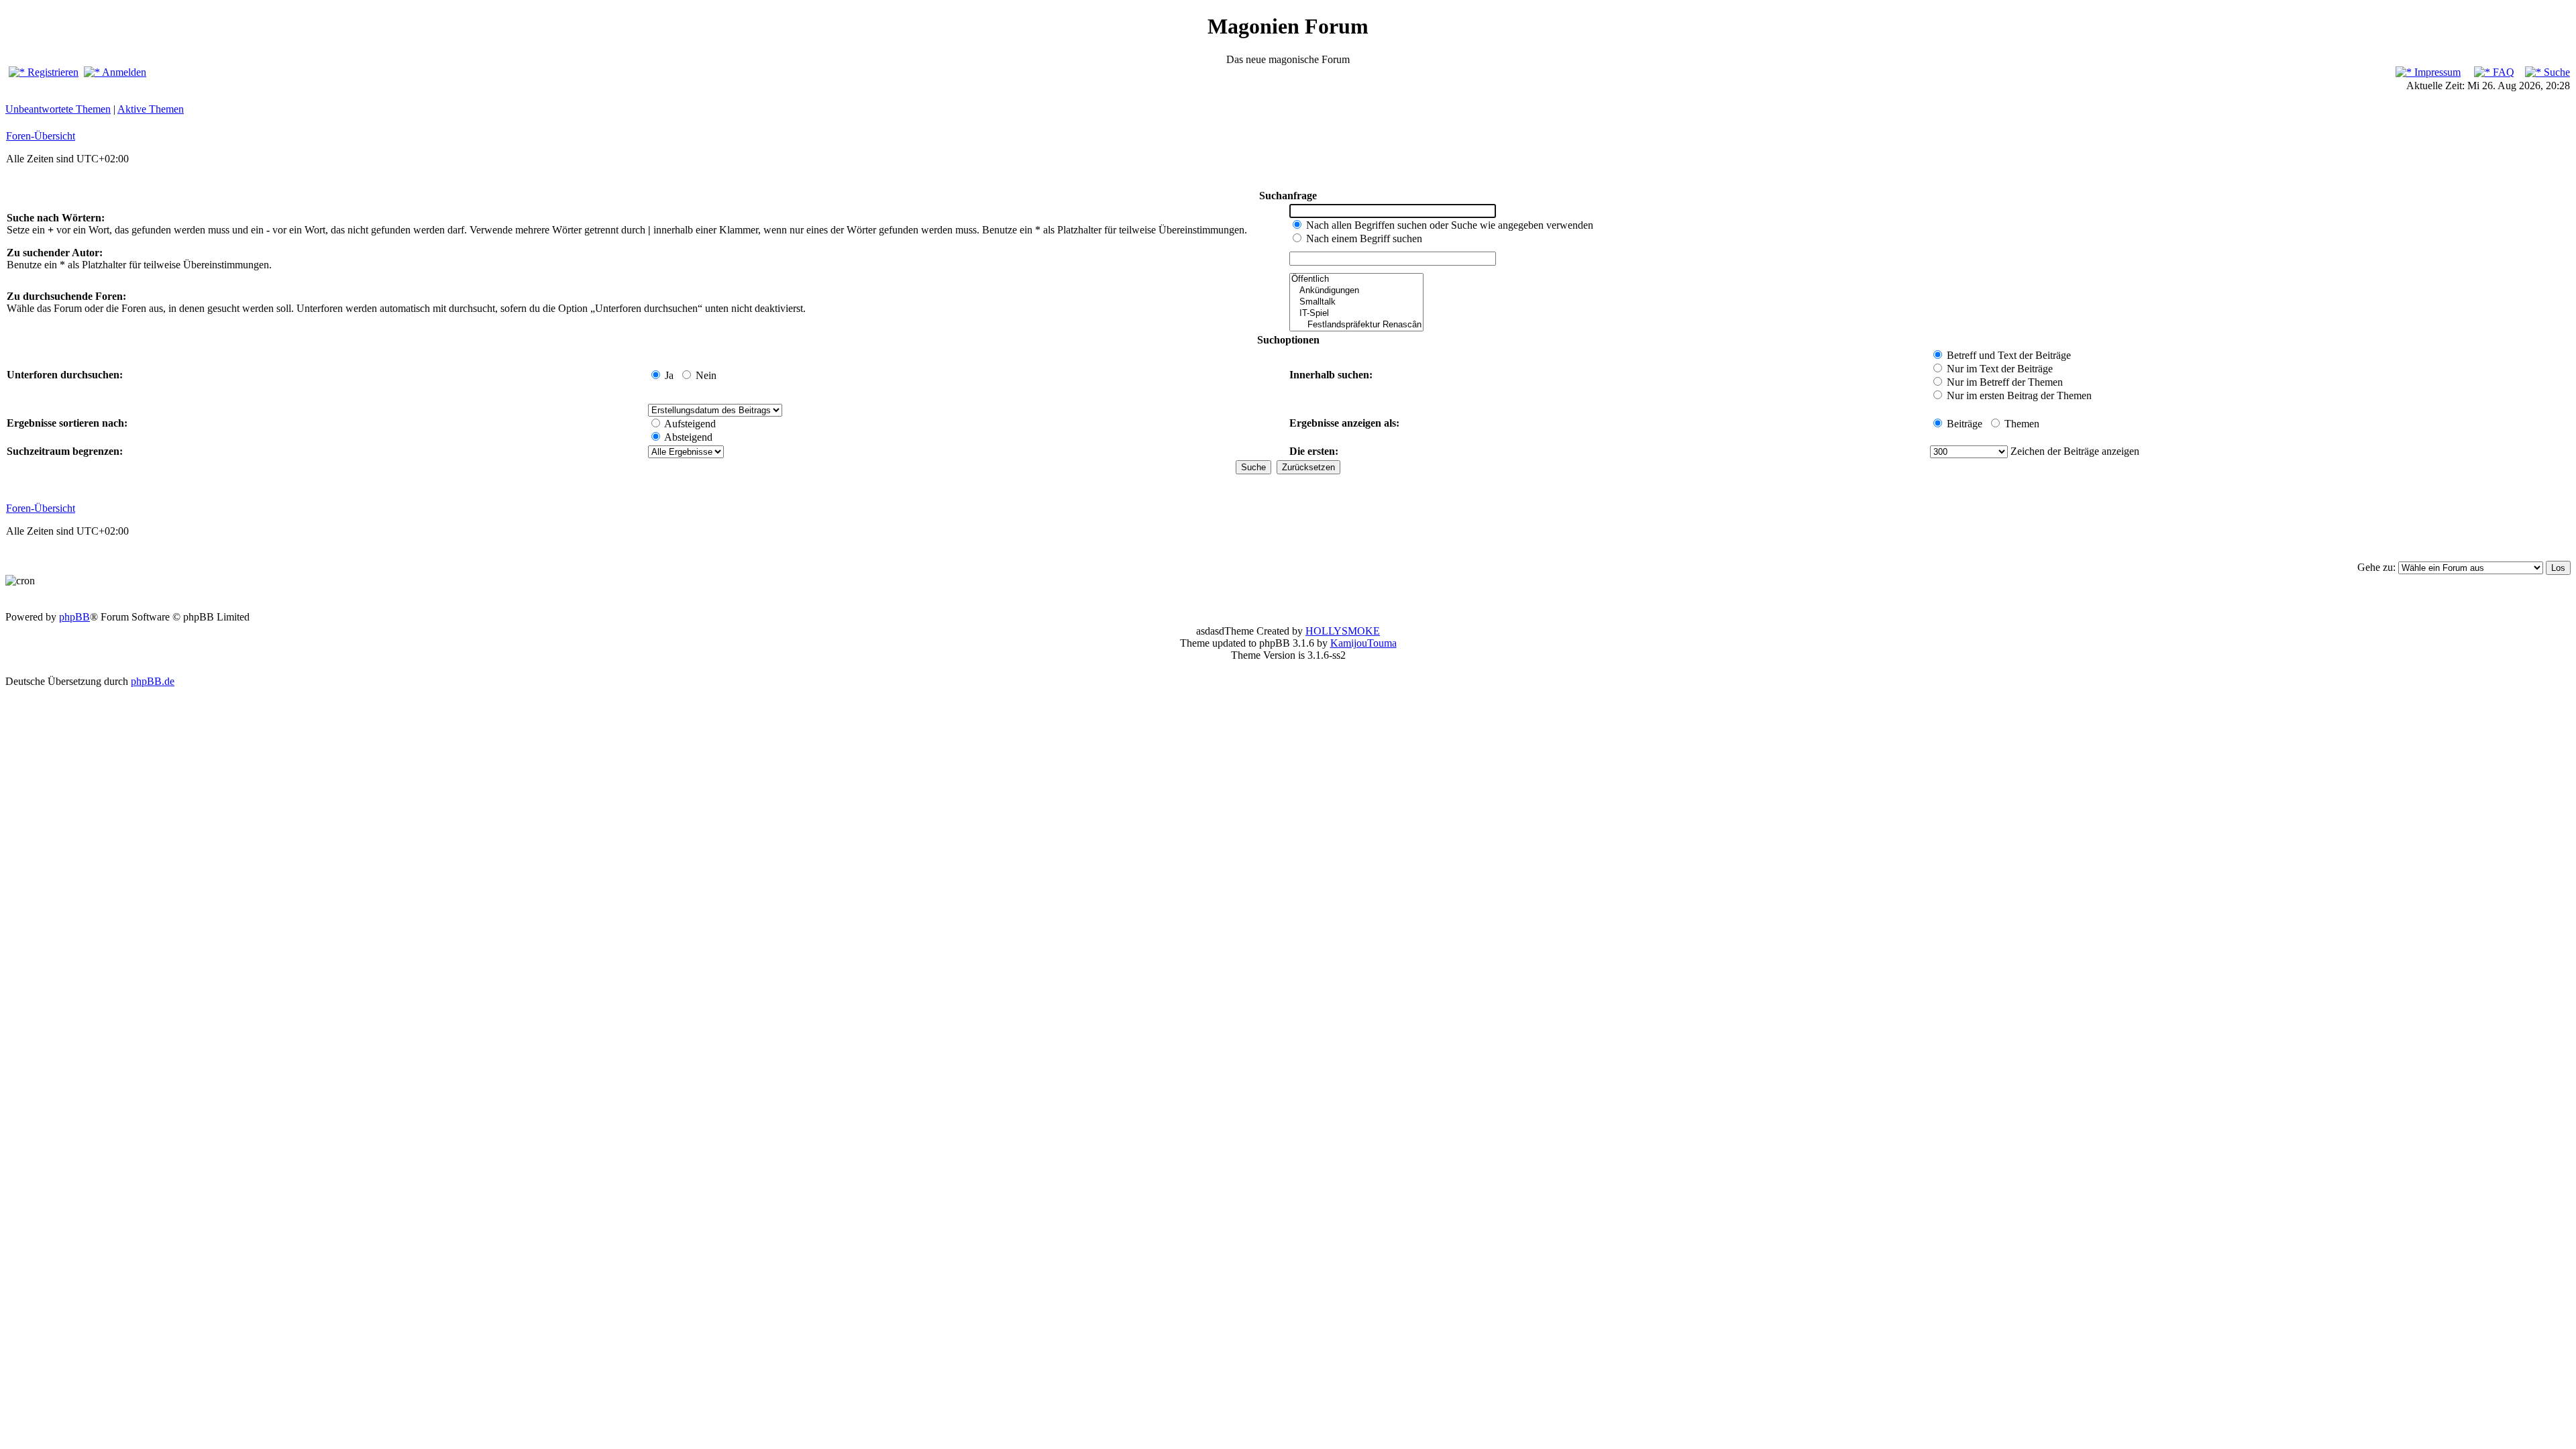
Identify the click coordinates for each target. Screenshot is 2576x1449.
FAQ (2502, 72)
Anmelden (123, 72)
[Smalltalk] (1356, 302)
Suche (2556, 72)
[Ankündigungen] (1356, 291)
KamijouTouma (1363, 643)
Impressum (2436, 72)
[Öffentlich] (1356, 279)
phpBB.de (153, 681)
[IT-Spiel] (1356, 314)
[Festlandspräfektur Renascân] (1356, 325)
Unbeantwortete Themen (58, 109)
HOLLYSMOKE (1343, 631)
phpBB (74, 617)
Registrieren (52, 72)
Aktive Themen (151, 109)
